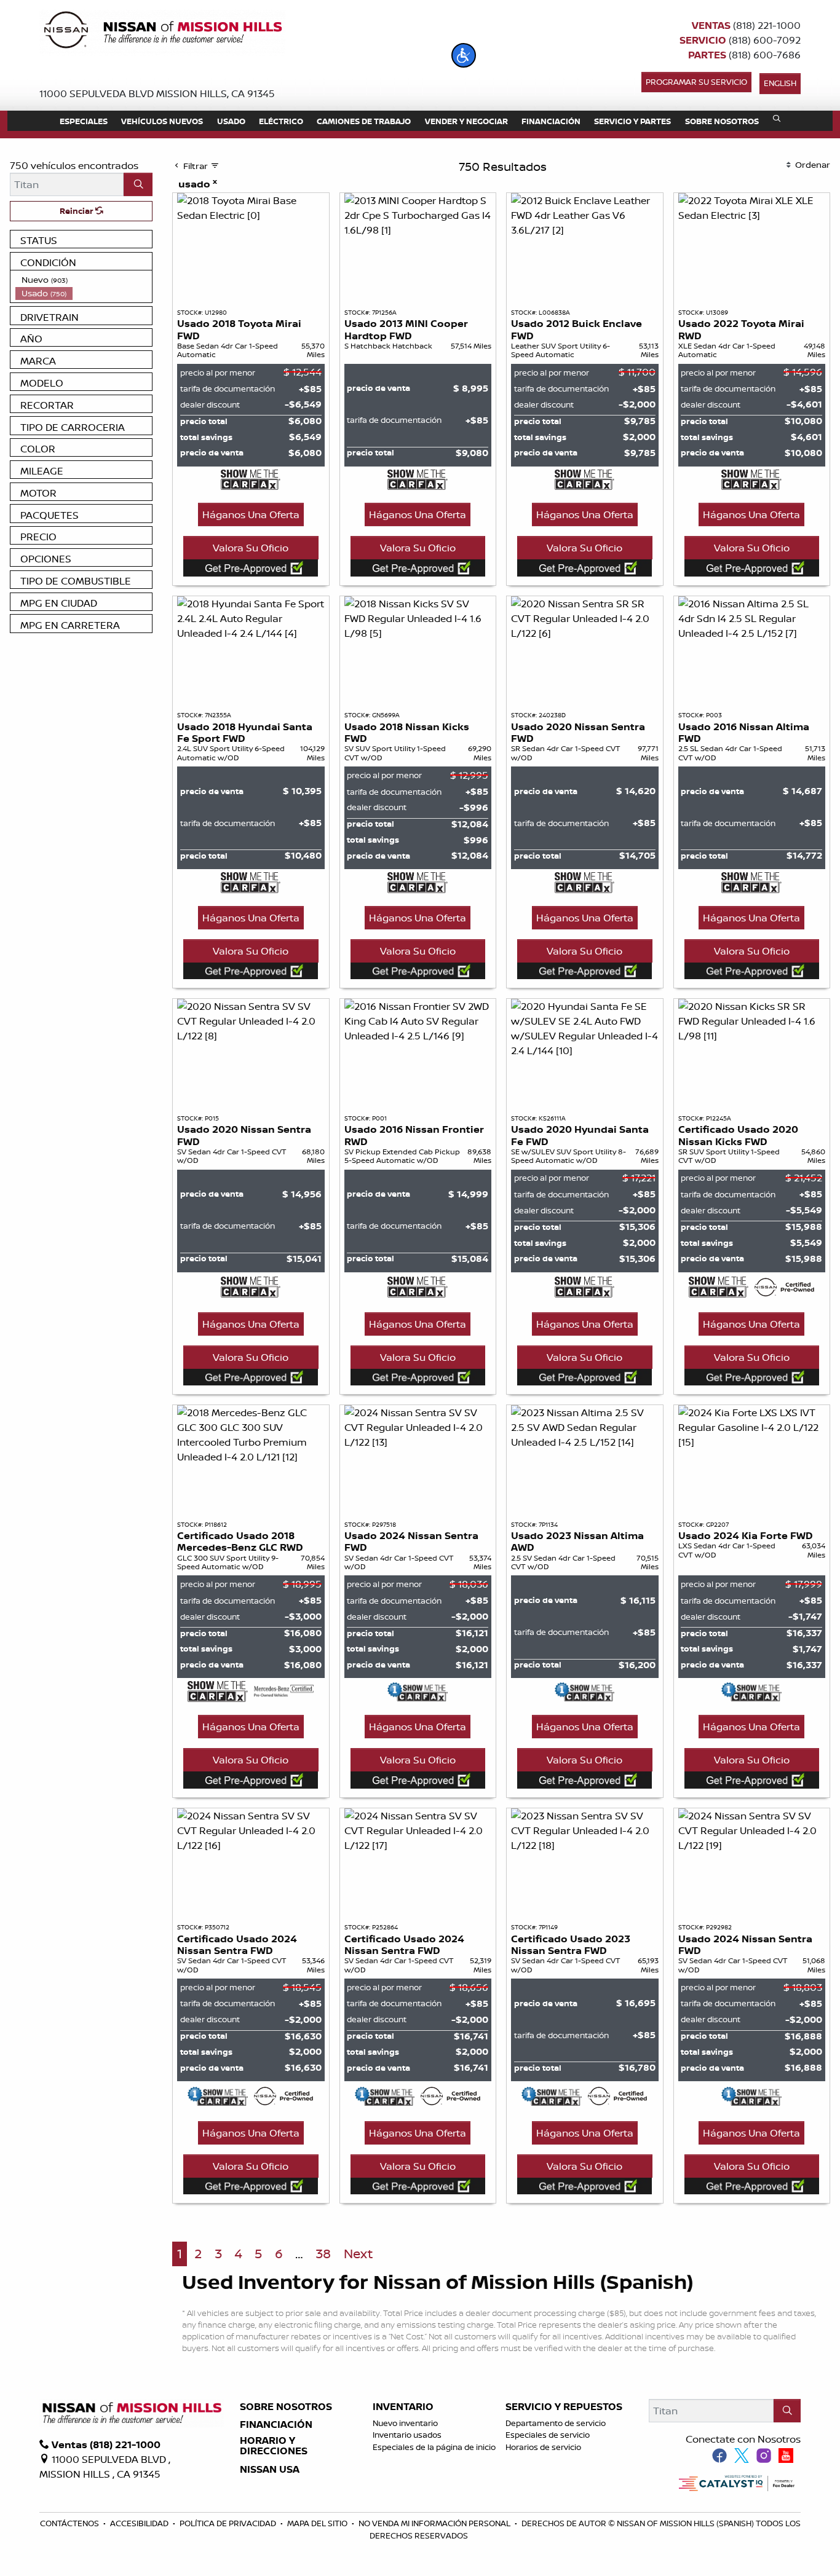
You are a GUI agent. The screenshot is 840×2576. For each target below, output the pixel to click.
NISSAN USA (270, 2470)
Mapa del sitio (318, 2523)
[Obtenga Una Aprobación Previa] (251, 568)
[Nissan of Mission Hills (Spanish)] (162, 32)
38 (323, 2254)
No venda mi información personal (435, 2523)
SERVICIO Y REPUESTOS (564, 2407)
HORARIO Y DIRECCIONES (274, 2446)
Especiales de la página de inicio (434, 2447)
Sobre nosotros (286, 2407)
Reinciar (77, 211)
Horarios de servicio (543, 2447)
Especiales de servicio (548, 2435)
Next (358, 2254)
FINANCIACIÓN (276, 2425)
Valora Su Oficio (251, 548)
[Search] (138, 184)
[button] (464, 55)
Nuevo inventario (405, 2423)
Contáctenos (70, 2523)
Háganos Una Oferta (251, 514)
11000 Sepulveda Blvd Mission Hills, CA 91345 (157, 93)
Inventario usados (407, 2435)
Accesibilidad (140, 2523)
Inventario (403, 2407)
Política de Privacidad (229, 2523)
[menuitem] (84, 280)
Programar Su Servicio (696, 82)
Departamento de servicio (556, 2423)
